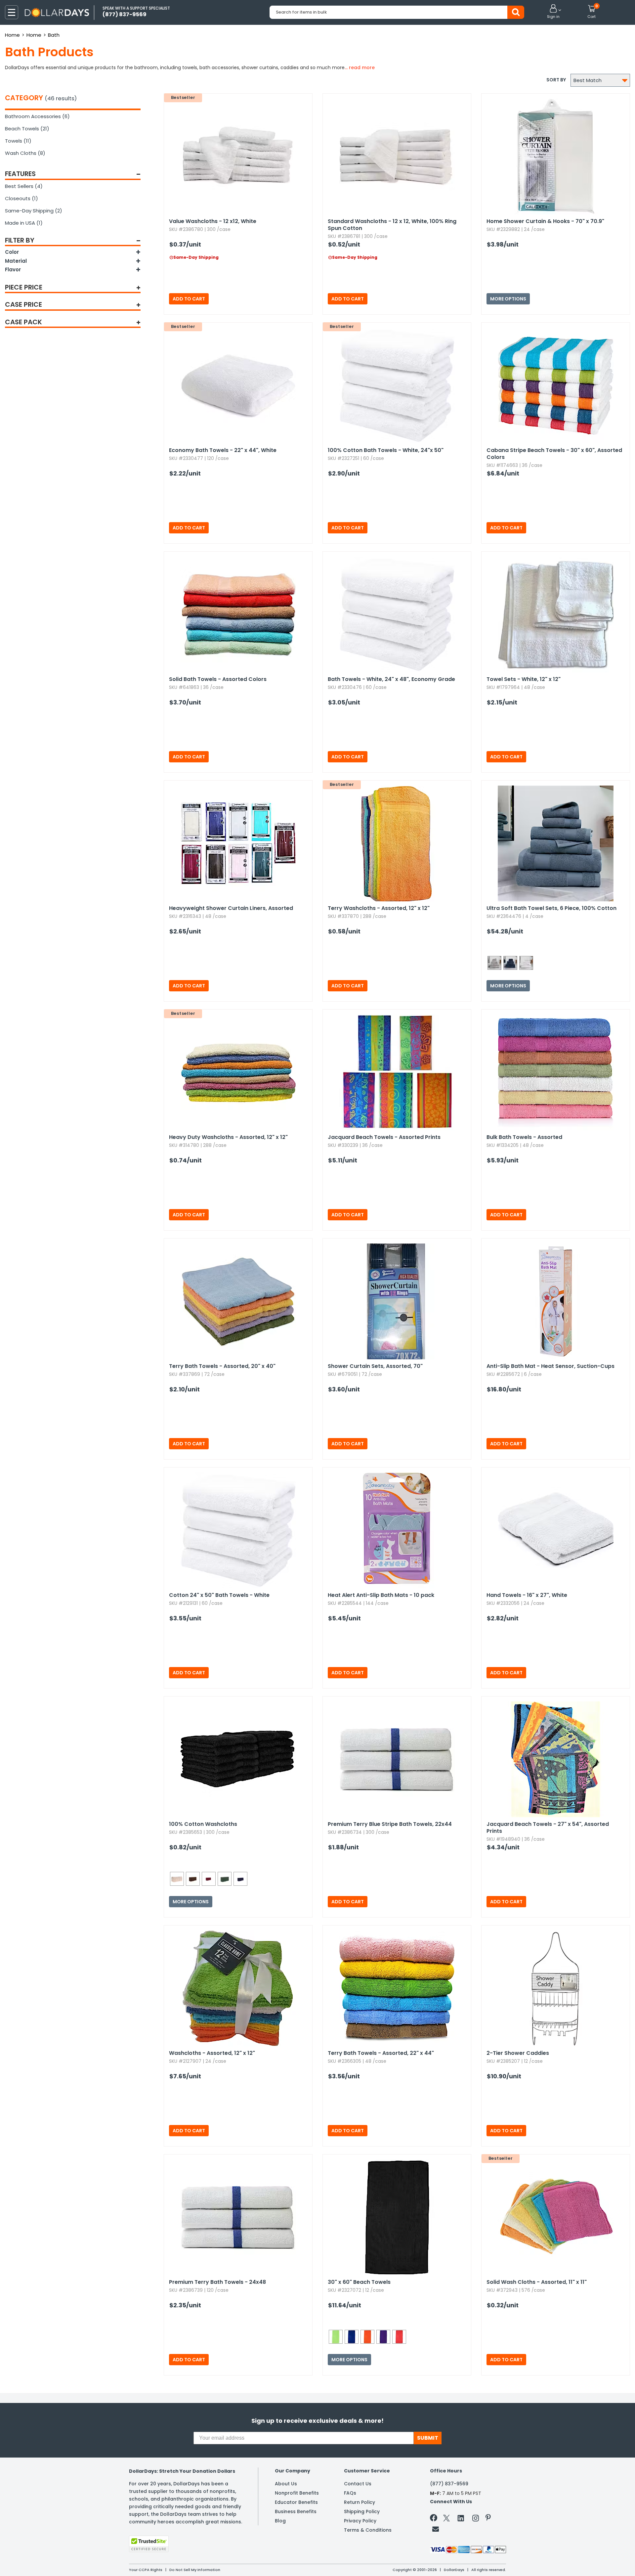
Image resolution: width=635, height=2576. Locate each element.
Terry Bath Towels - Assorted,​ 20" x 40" (222, 1366)
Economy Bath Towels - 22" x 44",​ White (223, 450)
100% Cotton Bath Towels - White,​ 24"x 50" (386, 450)
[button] (553, 12)
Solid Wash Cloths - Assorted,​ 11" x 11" (537, 2282)
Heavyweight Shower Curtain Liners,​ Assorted (231, 908)
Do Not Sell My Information (195, 2570)
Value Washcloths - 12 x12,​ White (213, 221)
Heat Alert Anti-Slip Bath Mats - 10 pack (381, 1595)
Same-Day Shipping (34, 211)
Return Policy (360, 2502)
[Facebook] (435, 2519)
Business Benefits (296, 2511)
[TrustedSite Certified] (149, 2544)
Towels (18, 141)
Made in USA (24, 223)
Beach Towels (27, 129)
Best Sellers (24, 186)
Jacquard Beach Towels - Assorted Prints (384, 1137)
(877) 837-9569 (449, 2484)
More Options (508, 299)
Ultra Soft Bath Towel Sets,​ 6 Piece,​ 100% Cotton (551, 908)
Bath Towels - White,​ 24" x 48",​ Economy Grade (391, 679)
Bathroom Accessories (37, 116)
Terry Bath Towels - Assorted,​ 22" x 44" (381, 2053)
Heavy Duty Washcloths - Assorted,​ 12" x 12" (228, 1137)
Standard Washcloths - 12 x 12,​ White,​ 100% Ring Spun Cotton (392, 225)
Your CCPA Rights (146, 2570)
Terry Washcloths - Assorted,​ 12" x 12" (379, 908)
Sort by (556, 80)
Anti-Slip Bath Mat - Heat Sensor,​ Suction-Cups (550, 1366)
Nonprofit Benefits (297, 2493)
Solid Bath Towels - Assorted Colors (218, 679)
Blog (280, 2521)
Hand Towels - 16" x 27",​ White (527, 1595)
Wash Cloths (25, 153)
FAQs (350, 2493)
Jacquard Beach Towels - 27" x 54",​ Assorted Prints (548, 1828)
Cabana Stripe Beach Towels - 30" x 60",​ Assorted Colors (554, 454)
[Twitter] (446, 2519)
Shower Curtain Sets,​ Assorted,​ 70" (375, 1366)
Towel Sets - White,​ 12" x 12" (524, 679)
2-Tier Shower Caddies (518, 2053)
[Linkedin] (461, 2518)
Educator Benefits (296, 2502)
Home (12, 35)
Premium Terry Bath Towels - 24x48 (217, 2282)
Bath (54, 35)
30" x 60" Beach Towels (359, 2282)
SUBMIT (428, 2438)
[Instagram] (476, 2519)
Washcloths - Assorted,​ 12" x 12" (212, 2053)
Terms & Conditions (368, 2530)
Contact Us (358, 2484)
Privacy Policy (360, 2521)
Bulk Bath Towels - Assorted (524, 1137)
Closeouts (21, 198)
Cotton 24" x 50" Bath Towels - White (219, 1595)
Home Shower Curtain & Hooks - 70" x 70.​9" (545, 221)
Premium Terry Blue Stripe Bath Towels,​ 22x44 (390, 1824)
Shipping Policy (362, 2511)
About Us (286, 2484)
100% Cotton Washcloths (203, 1824)
